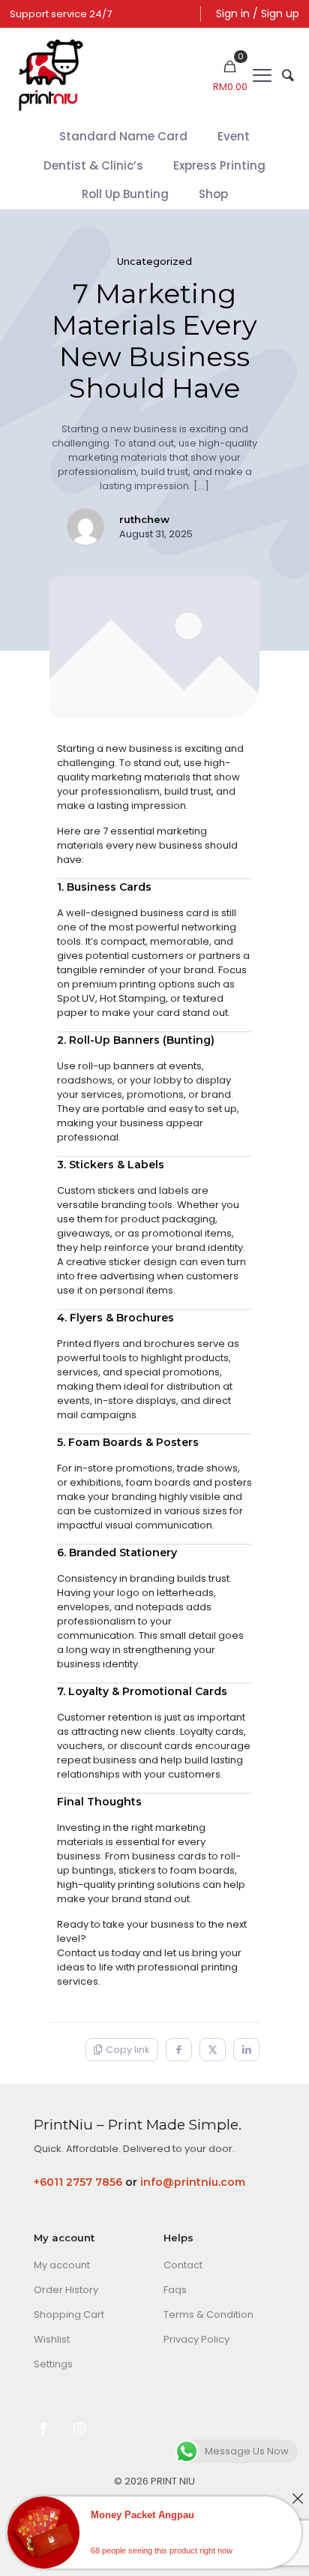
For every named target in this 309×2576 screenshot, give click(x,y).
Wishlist (52, 2339)
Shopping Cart (69, 2314)
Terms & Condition (208, 2314)
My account (62, 2265)
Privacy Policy (196, 2339)
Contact (183, 2265)
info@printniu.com (193, 2182)
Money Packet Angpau (142, 2515)
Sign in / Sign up (258, 14)
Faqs (175, 2290)
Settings (53, 2364)
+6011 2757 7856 (78, 2182)
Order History (66, 2290)
